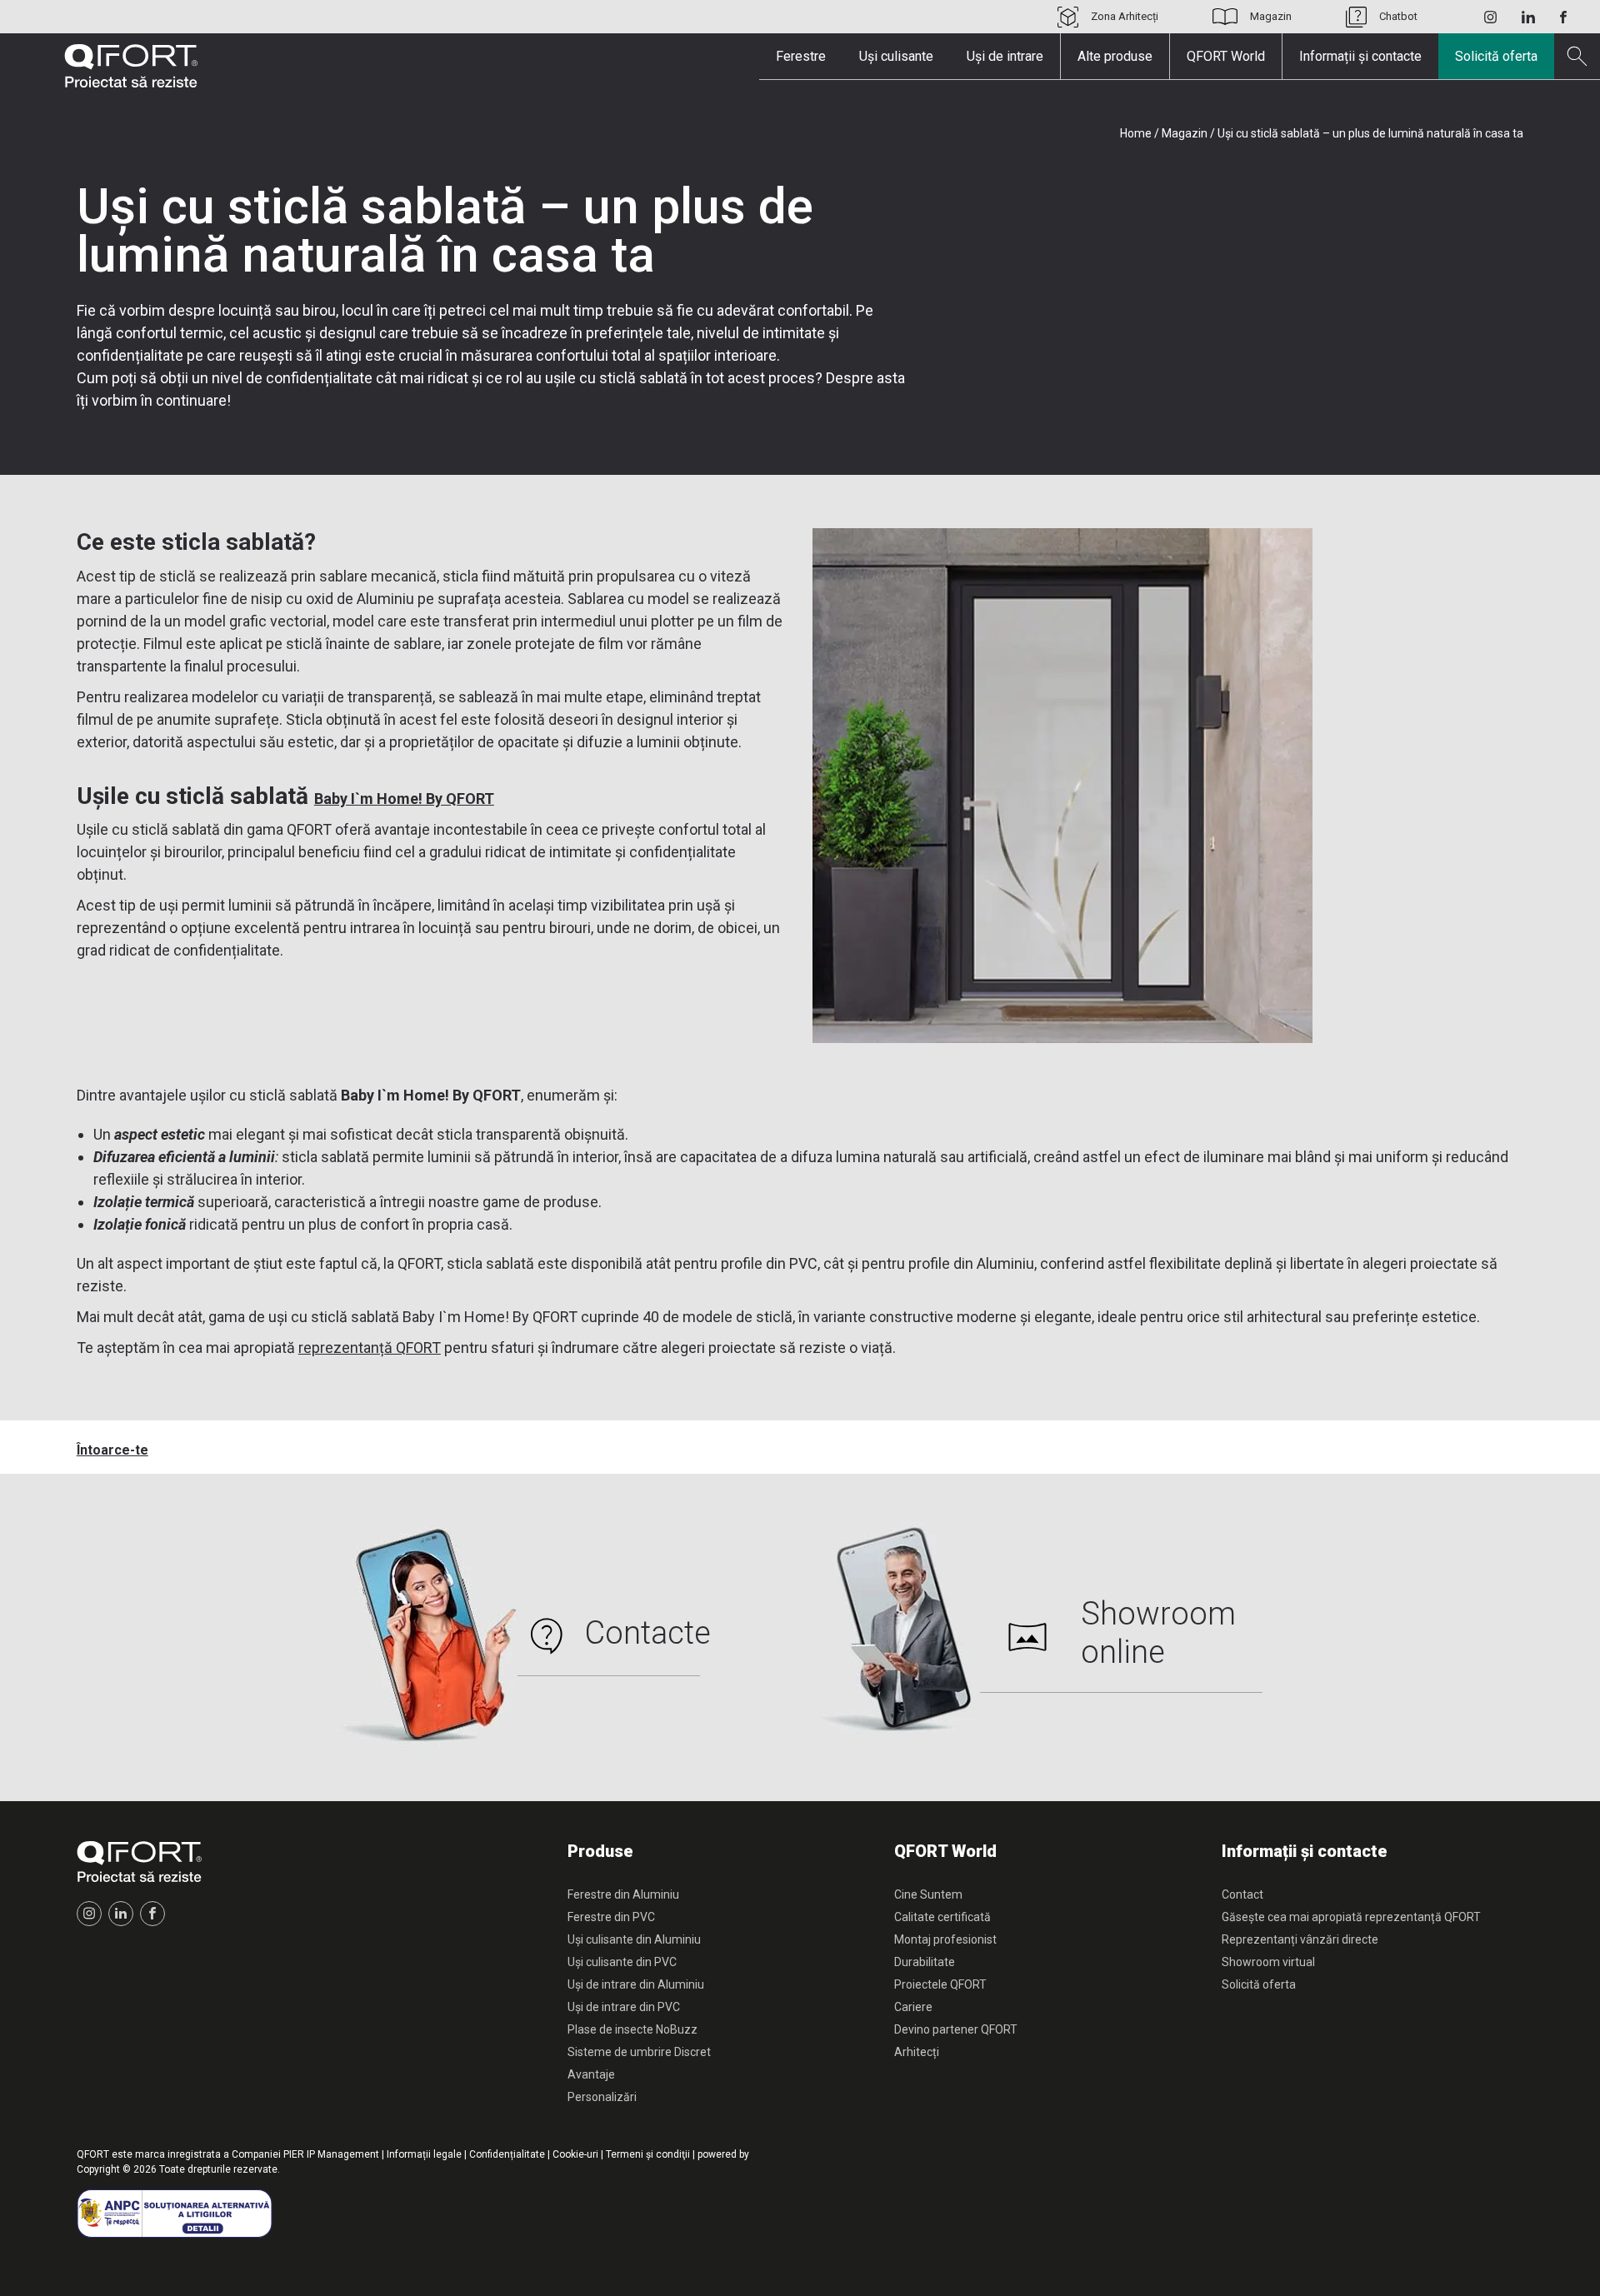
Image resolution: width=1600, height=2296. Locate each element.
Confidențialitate (507, 2154)
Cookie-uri (575, 2154)
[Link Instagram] (1490, 17)
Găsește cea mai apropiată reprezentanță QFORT (1351, 1917)
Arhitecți (917, 2052)
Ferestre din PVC (611, 1917)
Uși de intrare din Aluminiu (636, 1984)
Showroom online (1158, 1633)
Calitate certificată (942, 1917)
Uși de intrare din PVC (624, 2007)
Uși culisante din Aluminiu (634, 1939)
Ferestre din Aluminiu (623, 1894)
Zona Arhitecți (1125, 16)
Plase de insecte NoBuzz (632, 2029)
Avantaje (591, 2074)
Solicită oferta (1496, 56)
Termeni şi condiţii (648, 2154)
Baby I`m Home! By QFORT (404, 799)
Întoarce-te (112, 1450)
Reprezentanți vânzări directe (1300, 1939)
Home (1136, 133)
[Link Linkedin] (1528, 17)
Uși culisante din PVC (622, 1962)
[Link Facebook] (1563, 17)
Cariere (913, 2007)
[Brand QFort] (131, 66)
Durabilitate (925, 1962)
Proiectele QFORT (940, 1984)
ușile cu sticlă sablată (616, 378)
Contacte (648, 1633)
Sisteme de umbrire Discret (639, 2052)
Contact (1242, 1894)
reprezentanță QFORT (370, 1348)
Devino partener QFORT (956, 2029)
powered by (723, 2154)
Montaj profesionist (945, 1939)
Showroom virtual (1268, 1962)
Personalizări (602, 2097)
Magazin (1271, 16)
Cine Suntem (928, 1894)
